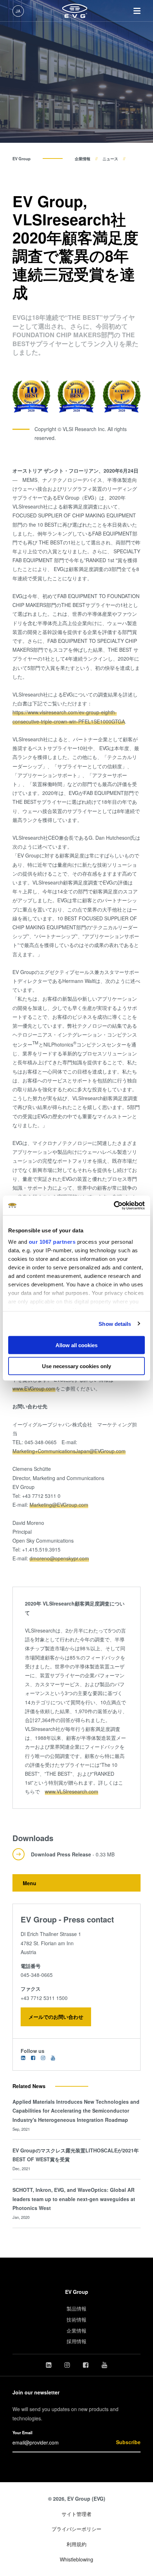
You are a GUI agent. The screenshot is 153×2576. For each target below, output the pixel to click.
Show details (115, 1324)
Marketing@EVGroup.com (59, 1505)
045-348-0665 (37, 1975)
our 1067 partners (52, 1241)
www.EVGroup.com (34, 1388)
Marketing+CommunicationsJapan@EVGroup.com (69, 1451)
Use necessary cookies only (76, 1366)
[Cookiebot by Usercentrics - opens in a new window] (114, 1205)
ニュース (110, 158)
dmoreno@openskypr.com (59, 1558)
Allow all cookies (76, 1345)
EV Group (22, 158)
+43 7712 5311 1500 (44, 1998)
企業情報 (83, 158)
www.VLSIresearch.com (72, 1791)
